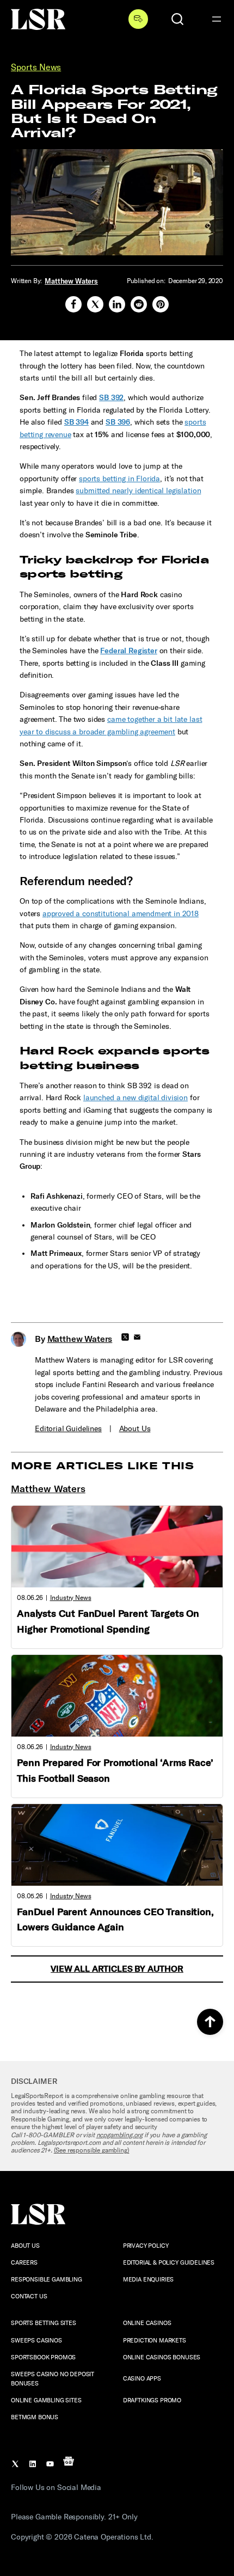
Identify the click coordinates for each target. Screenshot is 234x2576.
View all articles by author (117, 1969)
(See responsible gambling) (92, 2150)
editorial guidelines (68, 1429)
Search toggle (177, 19)
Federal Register (128, 651)
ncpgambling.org (120, 2135)
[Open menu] (217, 19)
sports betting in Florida (119, 479)
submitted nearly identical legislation (138, 491)
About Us (135, 1429)
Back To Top (210, 2022)
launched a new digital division (136, 1098)
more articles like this (102, 1466)
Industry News (71, 1598)
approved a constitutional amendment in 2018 (121, 914)
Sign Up (138, 19)
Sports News (36, 67)
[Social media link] (73, 304)
